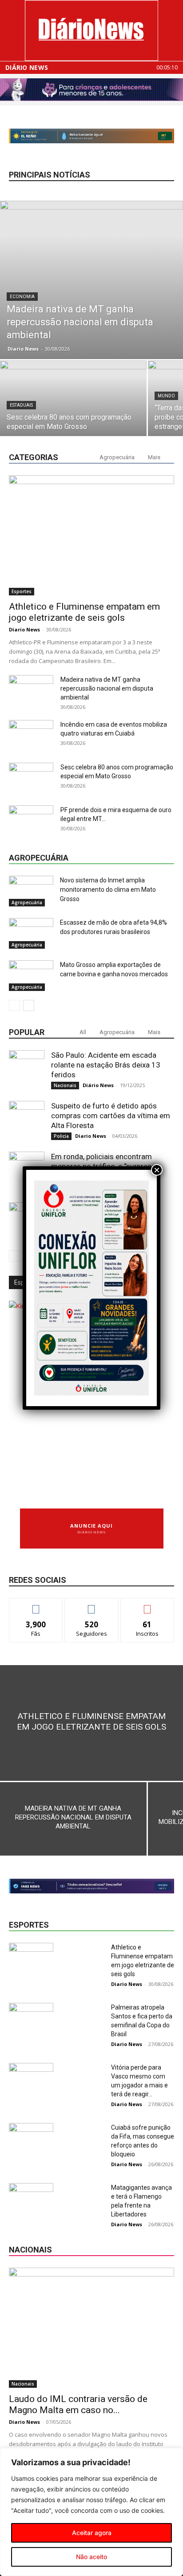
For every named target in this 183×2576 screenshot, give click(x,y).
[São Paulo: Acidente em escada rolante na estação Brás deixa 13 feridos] (27, 1068)
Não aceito (91, 2557)
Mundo (166, 396)
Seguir (92, 1605)
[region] (91, 2512)
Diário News (27, 68)
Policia (61, 1136)
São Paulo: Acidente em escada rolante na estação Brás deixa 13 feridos (106, 1065)
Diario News (23, 349)
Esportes (22, 591)
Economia (22, 297)
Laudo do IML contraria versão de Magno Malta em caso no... (78, 2404)
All (83, 1032)
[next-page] (29, 1005)
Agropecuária (117, 457)
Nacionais (65, 1085)
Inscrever (147, 1605)
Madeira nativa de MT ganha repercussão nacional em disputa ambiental (107, 688)
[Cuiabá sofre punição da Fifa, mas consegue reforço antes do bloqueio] (31, 2138)
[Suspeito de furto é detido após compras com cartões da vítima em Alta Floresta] (27, 1119)
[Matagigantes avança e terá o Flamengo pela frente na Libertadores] (31, 2198)
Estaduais (21, 405)
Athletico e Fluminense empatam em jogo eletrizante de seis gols (84, 612)
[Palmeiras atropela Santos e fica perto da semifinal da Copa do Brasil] (31, 2018)
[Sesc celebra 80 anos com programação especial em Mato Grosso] (73, 415)
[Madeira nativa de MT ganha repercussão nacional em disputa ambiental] (91, 280)
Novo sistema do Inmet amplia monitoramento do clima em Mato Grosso (108, 890)
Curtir (36, 1605)
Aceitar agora (92, 2533)
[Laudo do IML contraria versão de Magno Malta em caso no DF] (91, 2328)
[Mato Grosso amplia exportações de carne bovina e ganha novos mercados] (31, 976)
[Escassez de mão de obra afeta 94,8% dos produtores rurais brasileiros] (31, 933)
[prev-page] (14, 1005)
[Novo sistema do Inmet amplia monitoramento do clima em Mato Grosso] (31, 891)
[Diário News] (91, 30)
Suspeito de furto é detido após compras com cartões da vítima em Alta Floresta (111, 1116)
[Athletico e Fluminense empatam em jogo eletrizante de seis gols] (91, 535)
